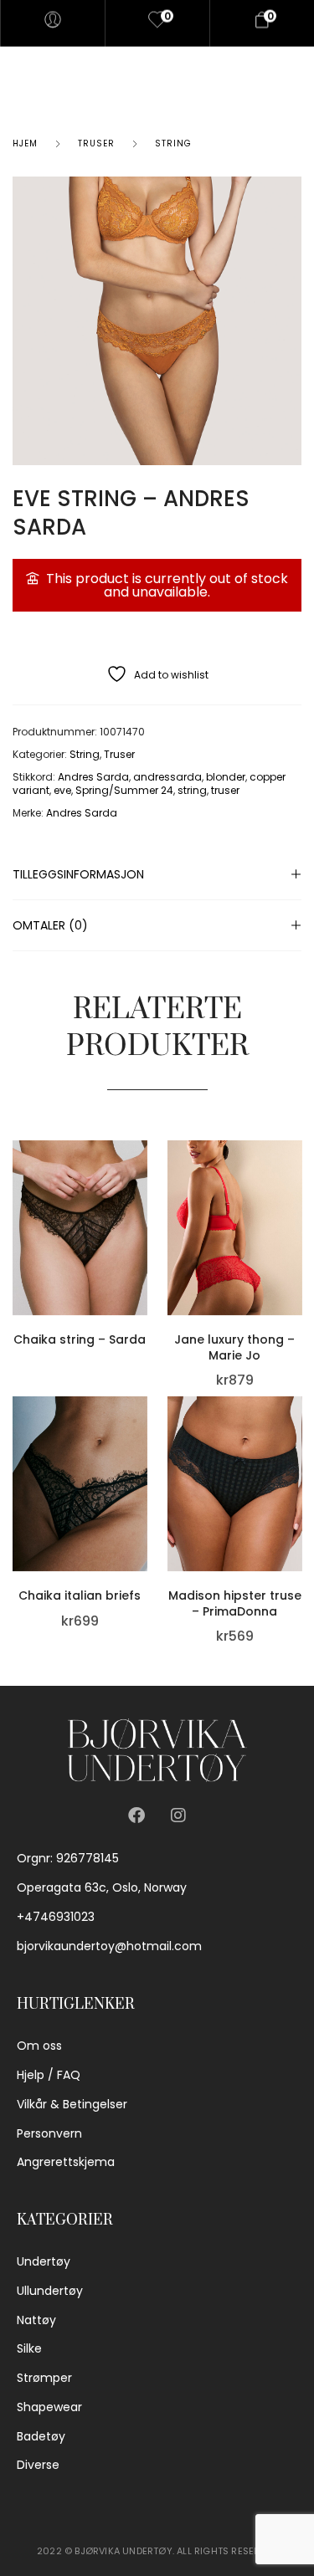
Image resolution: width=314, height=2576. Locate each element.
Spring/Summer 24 (124, 790)
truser (225, 790)
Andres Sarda (93, 777)
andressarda (167, 777)
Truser (96, 143)
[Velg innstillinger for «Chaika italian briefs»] (143, 1459)
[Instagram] (178, 1815)
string (192, 790)
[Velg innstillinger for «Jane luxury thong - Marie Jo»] (297, 1202)
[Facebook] (136, 1815)
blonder (226, 777)
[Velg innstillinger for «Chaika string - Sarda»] (143, 1202)
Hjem (25, 143)
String (173, 143)
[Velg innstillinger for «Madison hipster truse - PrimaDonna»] (297, 1459)
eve (62, 790)
